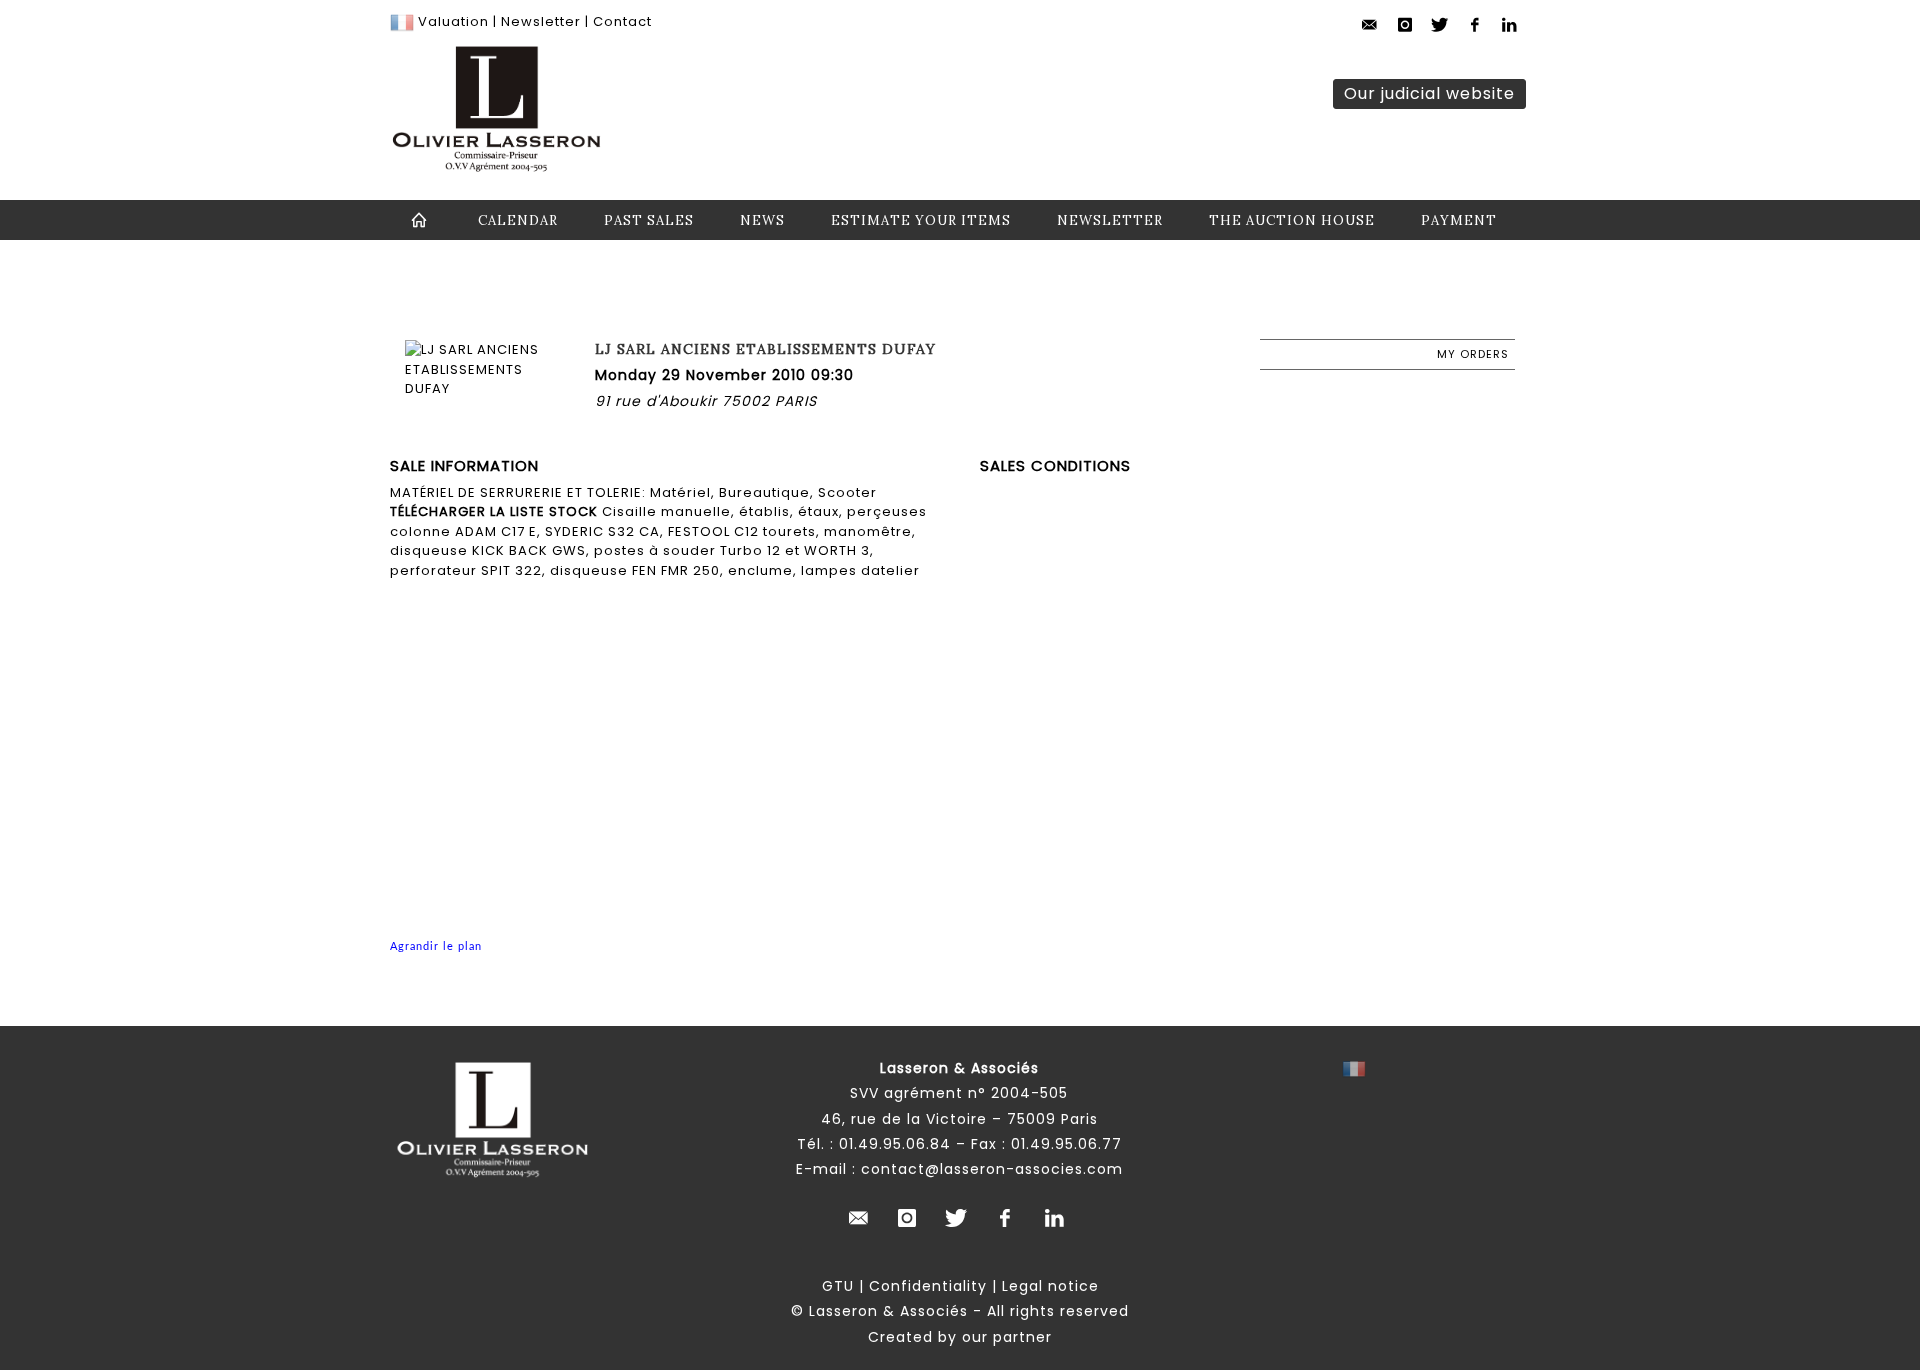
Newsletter (539, 21)
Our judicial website (1429, 93)
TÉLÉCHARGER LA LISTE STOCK (494, 511)
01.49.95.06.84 (895, 1144)
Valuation (453, 21)
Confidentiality (928, 1286)
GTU (838, 1286)
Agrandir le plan (436, 946)
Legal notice (1050, 1286)
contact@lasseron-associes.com (992, 1169)
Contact (622, 21)
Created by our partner (960, 1337)
